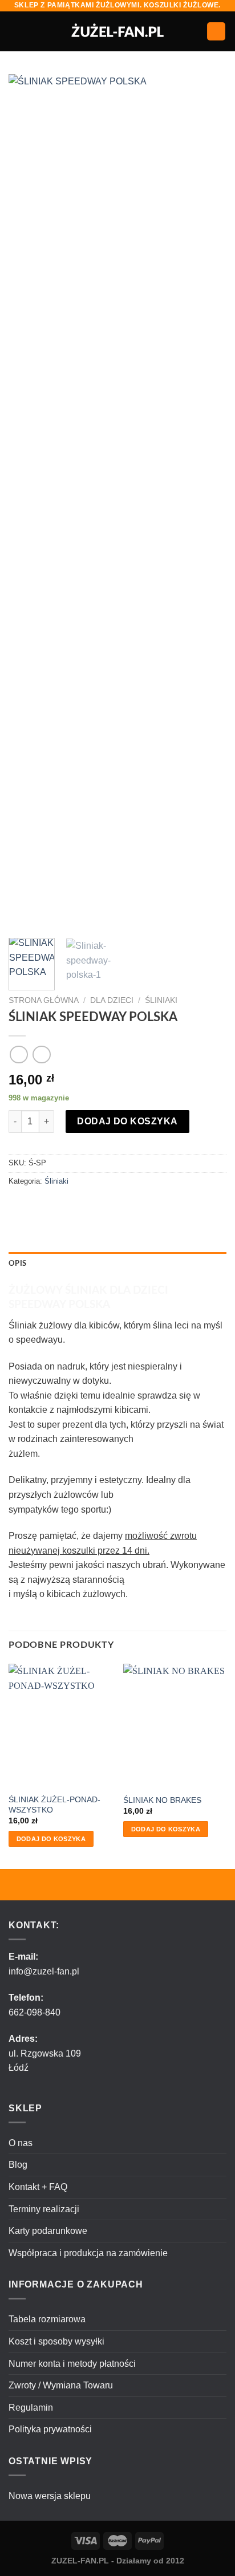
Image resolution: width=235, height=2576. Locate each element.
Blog (18, 2165)
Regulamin (31, 2408)
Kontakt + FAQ (38, 2187)
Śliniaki (161, 1000)
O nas (21, 2143)
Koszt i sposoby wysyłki (56, 2341)
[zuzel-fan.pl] (118, 31)
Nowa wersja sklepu (50, 2496)
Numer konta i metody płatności (72, 2364)
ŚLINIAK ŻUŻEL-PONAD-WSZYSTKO (54, 1805)
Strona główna (44, 1000)
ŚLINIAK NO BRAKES (162, 1800)
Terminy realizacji (44, 2209)
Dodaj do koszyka (127, 1121)
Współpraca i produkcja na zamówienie (88, 2253)
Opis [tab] (17, 1263)
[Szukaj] (194, 31)
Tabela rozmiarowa (47, 2319)
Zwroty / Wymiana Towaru (61, 2385)
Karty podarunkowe (48, 2231)
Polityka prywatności (50, 2429)
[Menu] (15, 31)
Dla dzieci (112, 1000)
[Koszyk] (216, 32)
